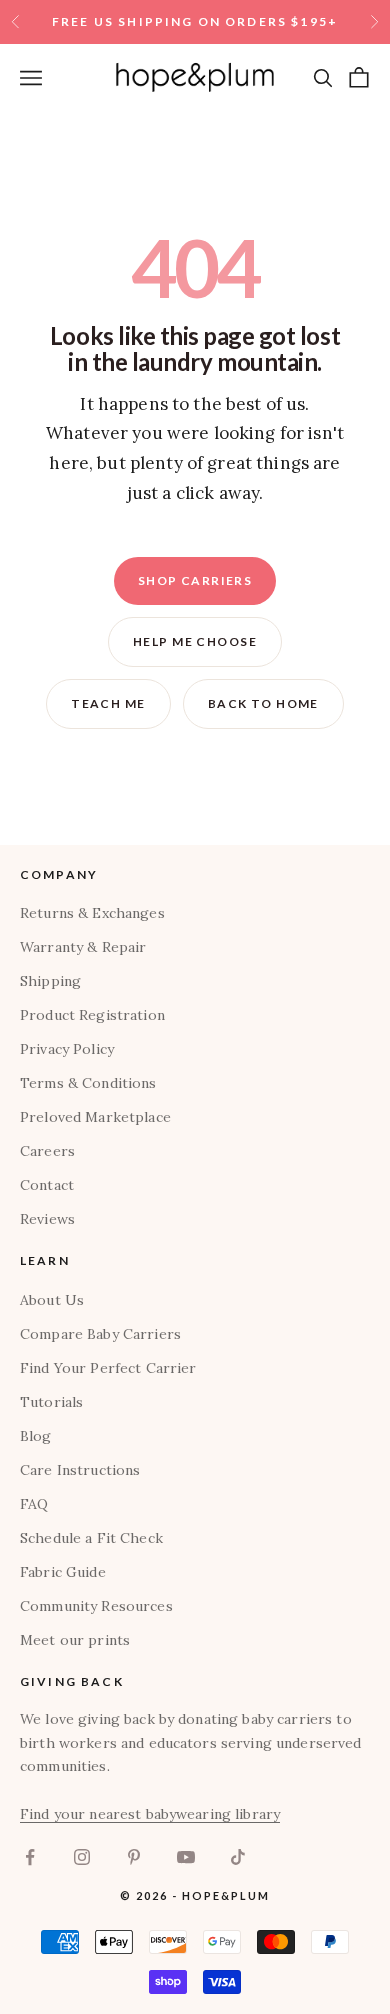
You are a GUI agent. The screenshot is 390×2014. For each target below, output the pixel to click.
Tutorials (51, 1402)
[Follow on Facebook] (30, 1857)
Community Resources (96, 1606)
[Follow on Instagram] (82, 1857)
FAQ (34, 1504)
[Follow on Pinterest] (134, 1857)
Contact (47, 1185)
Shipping (50, 981)
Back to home (263, 703)
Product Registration (92, 1015)
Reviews (47, 1219)
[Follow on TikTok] (238, 1857)
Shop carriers (195, 580)
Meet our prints (75, 1640)
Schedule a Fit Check (91, 1538)
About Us (52, 1300)
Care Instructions (80, 1470)
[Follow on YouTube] (186, 1857)
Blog (36, 1436)
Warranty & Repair (83, 947)
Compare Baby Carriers (100, 1334)
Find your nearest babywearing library (150, 1814)
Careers (47, 1151)
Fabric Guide (63, 1572)
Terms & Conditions (88, 1083)
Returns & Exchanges (92, 913)
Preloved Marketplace (95, 1117)
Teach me (108, 703)
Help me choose (195, 641)
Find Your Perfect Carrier (108, 1368)
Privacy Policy (67, 1049)
